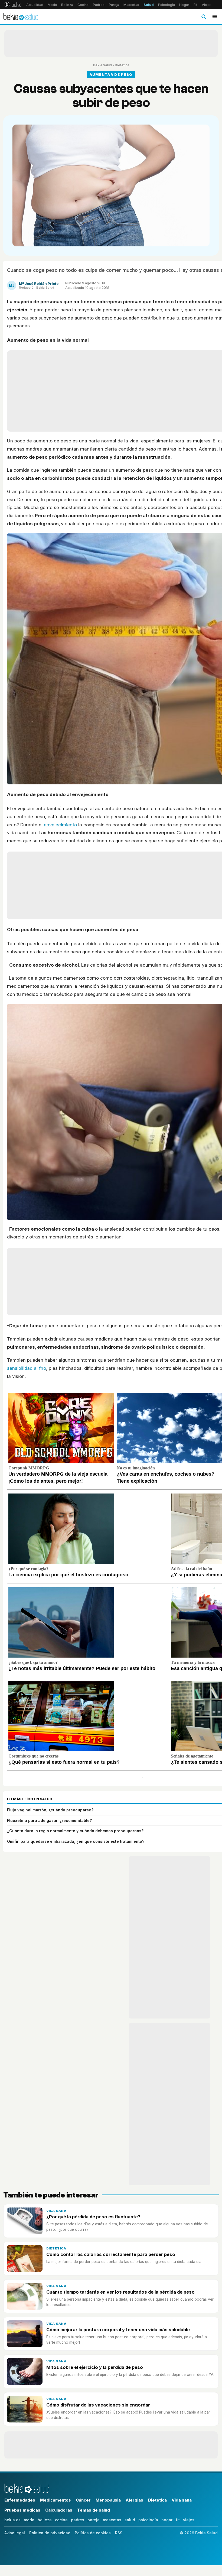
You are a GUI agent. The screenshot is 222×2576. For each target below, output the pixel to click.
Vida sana (56, 2211)
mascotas (112, 2520)
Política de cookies (93, 2533)
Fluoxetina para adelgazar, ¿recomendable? (49, 1820)
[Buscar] (204, 17)
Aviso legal (15, 2533)
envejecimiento (60, 825)
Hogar (184, 5)
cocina (61, 2520)
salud (130, 2520)
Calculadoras (59, 2510)
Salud (149, 5)
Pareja (114, 5)
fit (178, 2520)
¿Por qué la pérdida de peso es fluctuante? (93, 2217)
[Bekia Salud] (21, 17)
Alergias (134, 2500)
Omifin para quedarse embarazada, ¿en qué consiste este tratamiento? (76, 1841)
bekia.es (12, 2520)
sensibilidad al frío (27, 1368)
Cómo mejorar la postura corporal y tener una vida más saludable (118, 2330)
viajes (189, 2520)
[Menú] (215, 17)
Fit (195, 5)
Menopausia (108, 2500)
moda (29, 2520)
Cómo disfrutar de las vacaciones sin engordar (98, 2405)
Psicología (166, 5)
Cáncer (83, 2500)
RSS (119, 2533)
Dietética (122, 65)
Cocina (83, 5)
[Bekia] (13, 5)
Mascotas (131, 5)
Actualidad (35, 5)
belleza (45, 2520)
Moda (52, 5)
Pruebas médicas (22, 2510)
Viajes (207, 5)
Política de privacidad (50, 2533)
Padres (99, 5)
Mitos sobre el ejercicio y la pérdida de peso (95, 2367)
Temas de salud (94, 2510)
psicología (148, 2520)
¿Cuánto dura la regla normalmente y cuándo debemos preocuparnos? (75, 1831)
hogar (167, 2520)
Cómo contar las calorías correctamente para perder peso (111, 2254)
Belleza (67, 5)
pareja (94, 2520)
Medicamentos (56, 2500)
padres (78, 2520)
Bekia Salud (102, 65)
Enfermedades (20, 2500)
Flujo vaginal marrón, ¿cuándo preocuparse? (50, 1810)
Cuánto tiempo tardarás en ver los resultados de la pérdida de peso (120, 2292)
